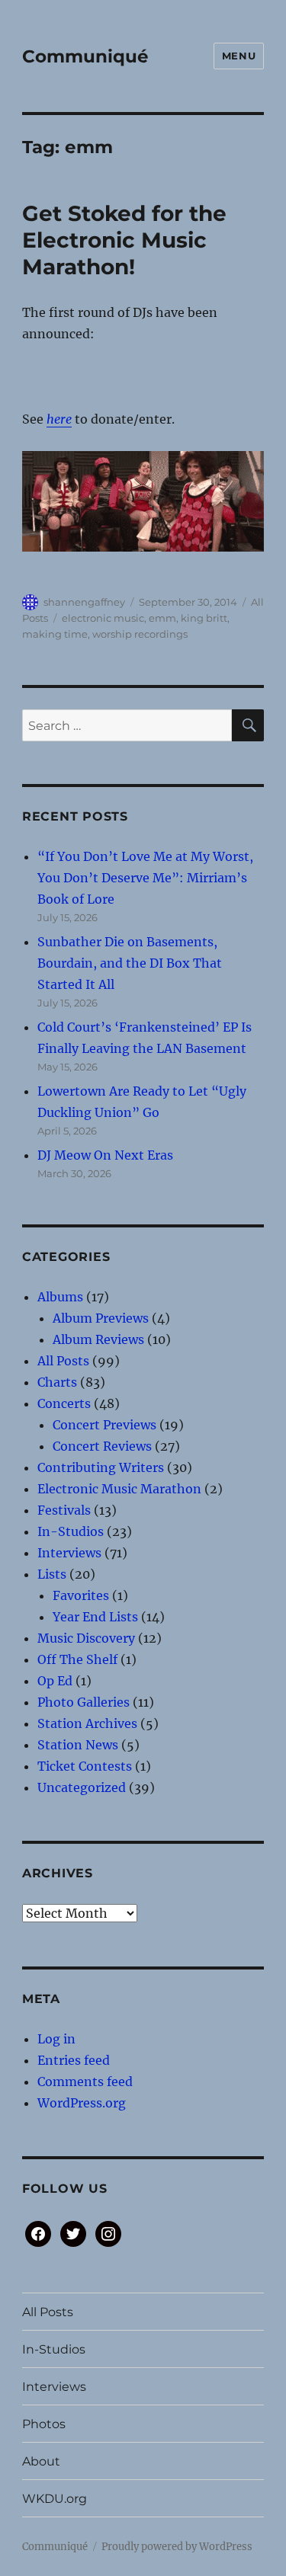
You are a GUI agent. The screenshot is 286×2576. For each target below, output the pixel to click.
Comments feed (85, 2082)
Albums (60, 1297)
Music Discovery (86, 1638)
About (41, 2461)
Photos (44, 2424)
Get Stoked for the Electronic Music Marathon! (124, 240)
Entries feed (74, 2060)
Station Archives (87, 1723)
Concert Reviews (102, 1446)
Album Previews (101, 1318)
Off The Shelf (77, 1659)
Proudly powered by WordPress (177, 2547)
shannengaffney (84, 602)
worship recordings (140, 634)
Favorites (81, 1595)
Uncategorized (82, 1787)
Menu (239, 56)
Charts (57, 1382)
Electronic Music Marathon (119, 1489)
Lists (52, 1574)
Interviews (69, 1553)
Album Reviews (98, 1339)
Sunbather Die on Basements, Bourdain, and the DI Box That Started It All (130, 963)
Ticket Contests (85, 1766)
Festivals (64, 1510)
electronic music (103, 618)
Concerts (64, 1403)
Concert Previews (104, 1425)
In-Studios (71, 1531)
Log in (56, 2039)
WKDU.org (55, 2499)
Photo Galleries (84, 1702)
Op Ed (55, 1681)
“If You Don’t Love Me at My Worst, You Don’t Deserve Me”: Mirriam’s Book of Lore (145, 878)
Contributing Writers (101, 1467)
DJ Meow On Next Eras (105, 1155)
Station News (78, 1745)
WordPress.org (82, 2103)
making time (55, 634)
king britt (204, 618)
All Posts (63, 1361)
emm (162, 618)
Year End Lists (95, 1617)
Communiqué (85, 56)
